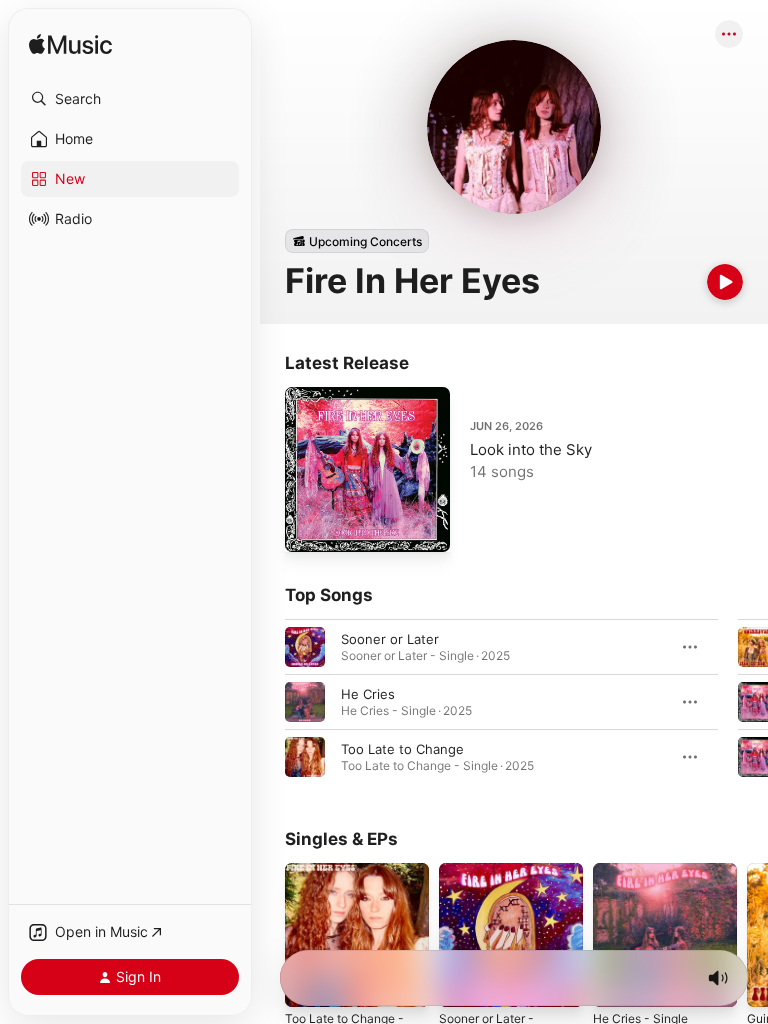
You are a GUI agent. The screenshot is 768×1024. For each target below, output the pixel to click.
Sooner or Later (390, 639)
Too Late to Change (402, 749)
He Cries (368, 694)
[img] (70, 45)
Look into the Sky (531, 449)
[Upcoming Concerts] (357, 241)
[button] (130, 99)
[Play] (725, 282)
